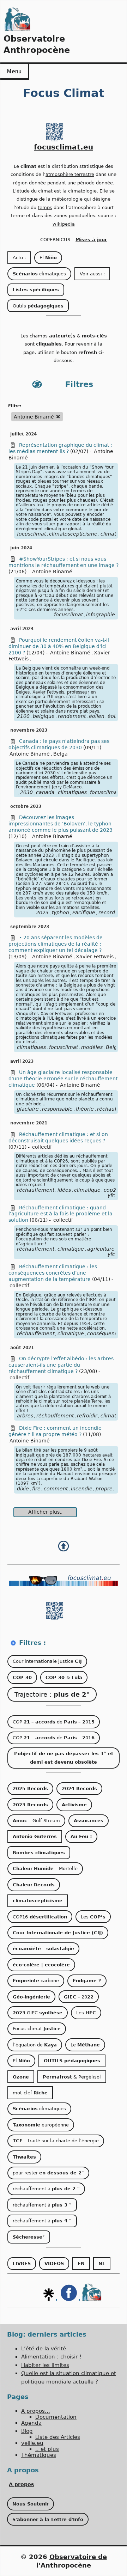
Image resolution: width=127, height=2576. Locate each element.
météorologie (67, 199)
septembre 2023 (30, 927)
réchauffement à (46, 2189)
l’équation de (35, 2045)
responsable (57, 1109)
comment (56, 1489)
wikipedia (64, 224)
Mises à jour (91, 240)
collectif (42, 1147)
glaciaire (28, 1109)
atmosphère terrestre (70, 174)
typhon (61, 912)
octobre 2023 (26, 806)
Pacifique (84, 912)
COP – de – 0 (54, 1722)
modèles (92, 1047)
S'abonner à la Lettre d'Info (48, 2519)
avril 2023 (22, 1061)
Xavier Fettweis (95, 957)
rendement (72, 716)
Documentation (56, 2417)
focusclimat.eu (64, 147)
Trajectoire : (52, 1694)
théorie (85, 1109)
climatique (87, 1190)
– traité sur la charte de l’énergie (56, 2141)
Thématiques (39, 2455)
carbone (36, 1981)
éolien (97, 716)
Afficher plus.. (45, 1512)
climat (108, 1416)
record (107, 912)
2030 (26, 792)
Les (93, 1917)
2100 (23, 716)
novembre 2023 (29, 730)
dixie (23, 1489)
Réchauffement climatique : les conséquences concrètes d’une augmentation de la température (53, 1273)
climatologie (82, 191)
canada (45, 792)
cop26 (111, 1190)
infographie (101, 615)
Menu (14, 71)
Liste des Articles (58, 2437)
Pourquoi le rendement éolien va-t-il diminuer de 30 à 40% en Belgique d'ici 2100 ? (59, 646)
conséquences (105, 1333)
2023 (42, 912)
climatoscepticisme (73, 534)
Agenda (31, 2423)
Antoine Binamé (52, 572)
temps (45, 207)
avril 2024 (22, 629)
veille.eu (32, 2443)
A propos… (36, 2411)
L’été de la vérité (44, 2349)
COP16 (40, 1917)
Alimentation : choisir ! (51, 2357)
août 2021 (22, 1348)
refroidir (87, 1416)
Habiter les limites (45, 2365)
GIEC (38, 2013)
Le (85, 2045)
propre (104, 1489)
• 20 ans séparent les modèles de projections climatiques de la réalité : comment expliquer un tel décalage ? (56, 944)
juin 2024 (21, 548)
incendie (82, 1489)
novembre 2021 (29, 1123)
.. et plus (47, 2449)
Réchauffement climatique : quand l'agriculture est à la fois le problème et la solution (61, 1214)
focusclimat (31, 534)
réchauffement (36, 1190)
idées (64, 1190)
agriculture (101, 1249)
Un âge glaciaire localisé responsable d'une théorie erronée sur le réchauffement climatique (63, 1079)
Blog (27, 2431)
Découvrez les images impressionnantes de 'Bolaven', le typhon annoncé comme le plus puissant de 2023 (61, 824)
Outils (38, 306)
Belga (61, 754)
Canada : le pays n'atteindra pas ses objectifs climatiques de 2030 (59, 744)
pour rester (48, 2173)
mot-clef (30, 2093)
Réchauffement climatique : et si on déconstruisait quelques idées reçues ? (58, 1137)
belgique (44, 716)
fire (36, 1489)
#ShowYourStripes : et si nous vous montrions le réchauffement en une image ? (64, 562)
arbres (25, 1416)
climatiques (39, 274)
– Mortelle (45, 1869)
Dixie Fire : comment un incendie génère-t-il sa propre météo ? (55, 1431)
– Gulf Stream (36, 1821)
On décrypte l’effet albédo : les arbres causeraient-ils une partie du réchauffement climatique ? (61, 1365)
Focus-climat (37, 2029)
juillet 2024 (23, 434)
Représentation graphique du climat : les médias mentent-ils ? (60, 448)
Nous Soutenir (31, 2504)
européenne (41, 2125)
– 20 (79, 1997)
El (48, 258)
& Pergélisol (72, 2077)
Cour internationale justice (47, 1661)
